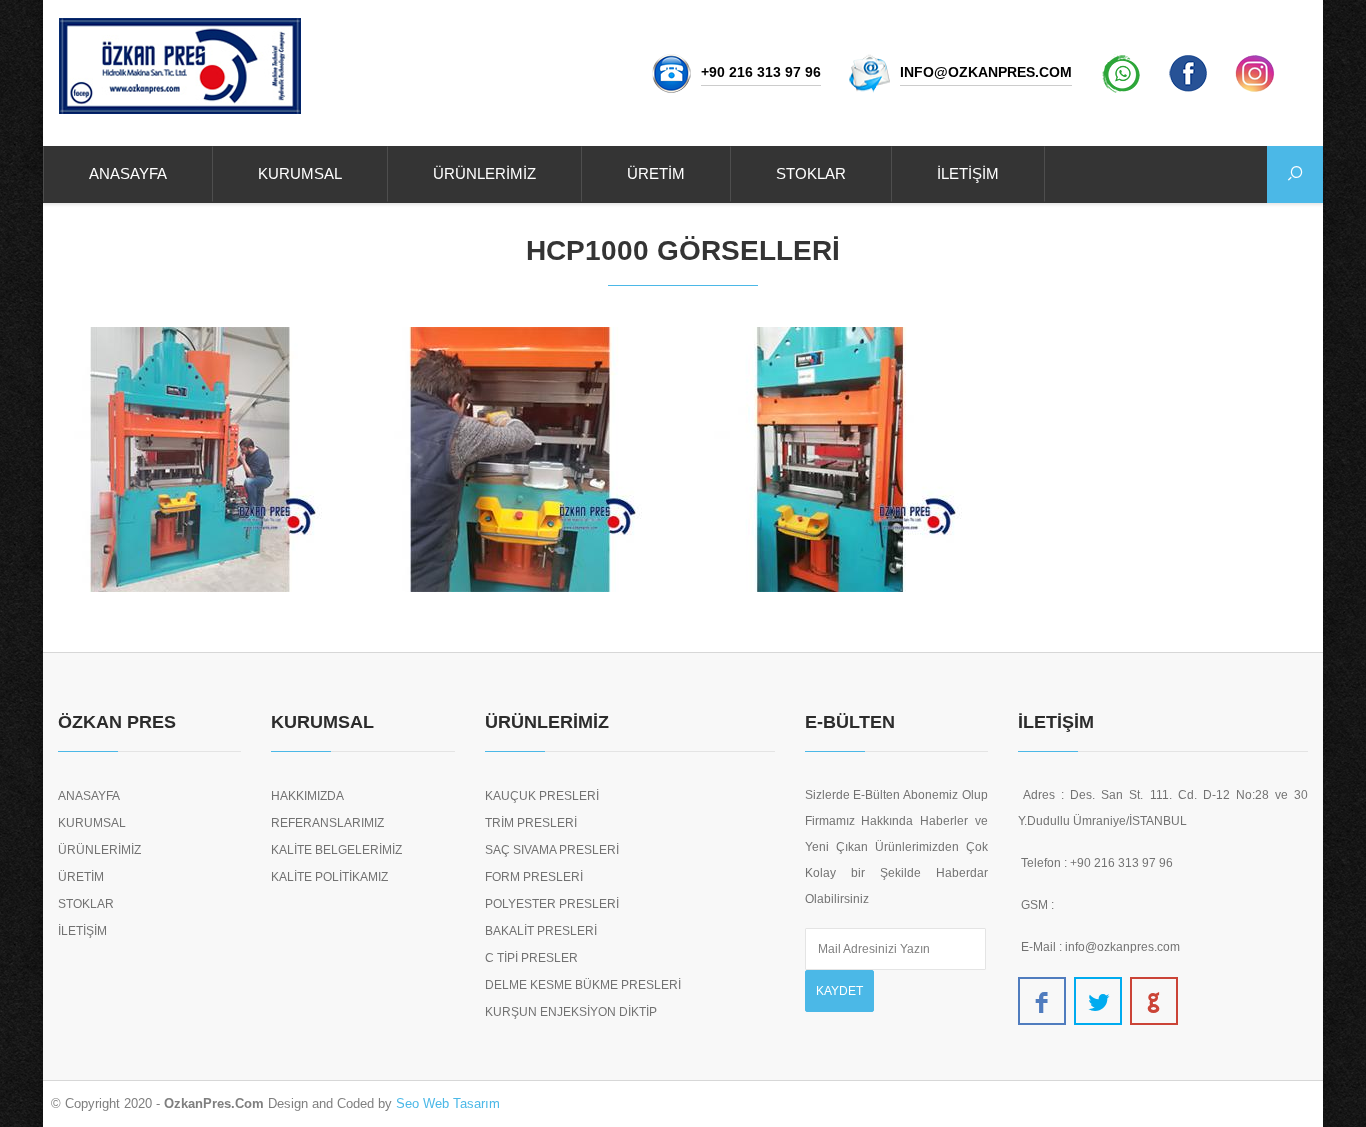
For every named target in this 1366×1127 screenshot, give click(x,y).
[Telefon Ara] (671, 72)
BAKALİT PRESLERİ (541, 931)
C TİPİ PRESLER (531, 958)
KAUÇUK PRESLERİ (542, 796)
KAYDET (839, 991)
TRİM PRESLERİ (531, 823)
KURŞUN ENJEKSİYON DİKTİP (571, 1012)
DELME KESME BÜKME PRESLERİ (583, 985)
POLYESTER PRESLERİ (552, 904)
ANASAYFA (128, 173)
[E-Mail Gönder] (870, 72)
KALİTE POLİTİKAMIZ (329, 877)
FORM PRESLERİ (534, 877)
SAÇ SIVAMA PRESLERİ (552, 850)
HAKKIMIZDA (307, 796)
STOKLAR (811, 173)
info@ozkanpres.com (986, 72)
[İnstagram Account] (1255, 72)
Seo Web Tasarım (448, 1103)
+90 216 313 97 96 (761, 72)
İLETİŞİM (968, 173)
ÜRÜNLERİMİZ (484, 173)
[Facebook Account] (1188, 72)
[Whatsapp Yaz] (1121, 72)
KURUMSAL (300, 173)
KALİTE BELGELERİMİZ (336, 850)
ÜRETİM (656, 173)
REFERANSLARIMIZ (327, 823)
